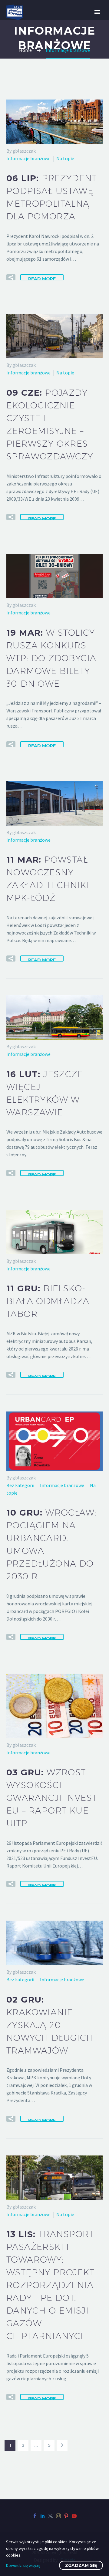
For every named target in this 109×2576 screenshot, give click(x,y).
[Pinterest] (66, 2516)
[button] (11, 277)
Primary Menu (97, 12)
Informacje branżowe (28, 158)
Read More (42, 278)
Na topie (65, 158)
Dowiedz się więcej (23, 2565)
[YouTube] (74, 2516)
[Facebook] (35, 2516)
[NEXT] (62, 2445)
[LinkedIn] (43, 2516)
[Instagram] (58, 2516)
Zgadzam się (81, 2565)
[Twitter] (51, 2516)
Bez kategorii (20, 1485)
